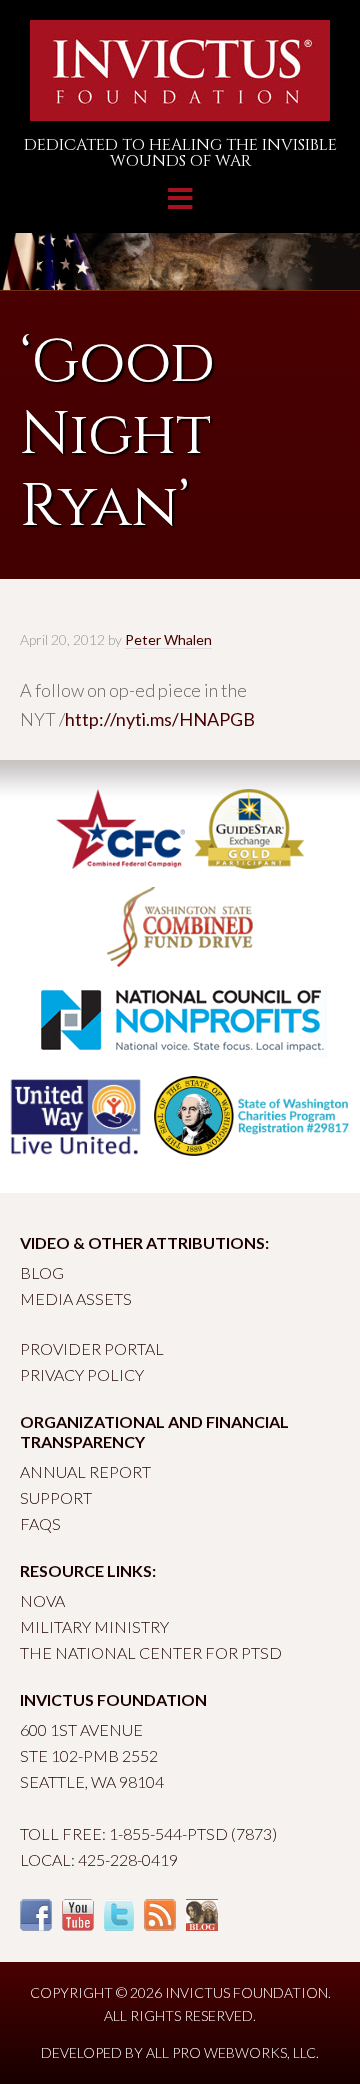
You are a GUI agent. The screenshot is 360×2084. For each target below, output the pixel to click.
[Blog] (202, 1924)
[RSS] (160, 1924)
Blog (42, 1272)
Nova (42, 1600)
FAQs (40, 1523)
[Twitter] (119, 1924)
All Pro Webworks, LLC (231, 2052)
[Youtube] (78, 1924)
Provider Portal (92, 1348)
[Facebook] (36, 1924)
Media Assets (76, 1298)
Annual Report (85, 1471)
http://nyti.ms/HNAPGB (160, 719)
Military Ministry (94, 1626)
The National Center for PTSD (151, 1652)
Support (56, 1497)
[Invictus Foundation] (180, 112)
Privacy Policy (82, 1374)
